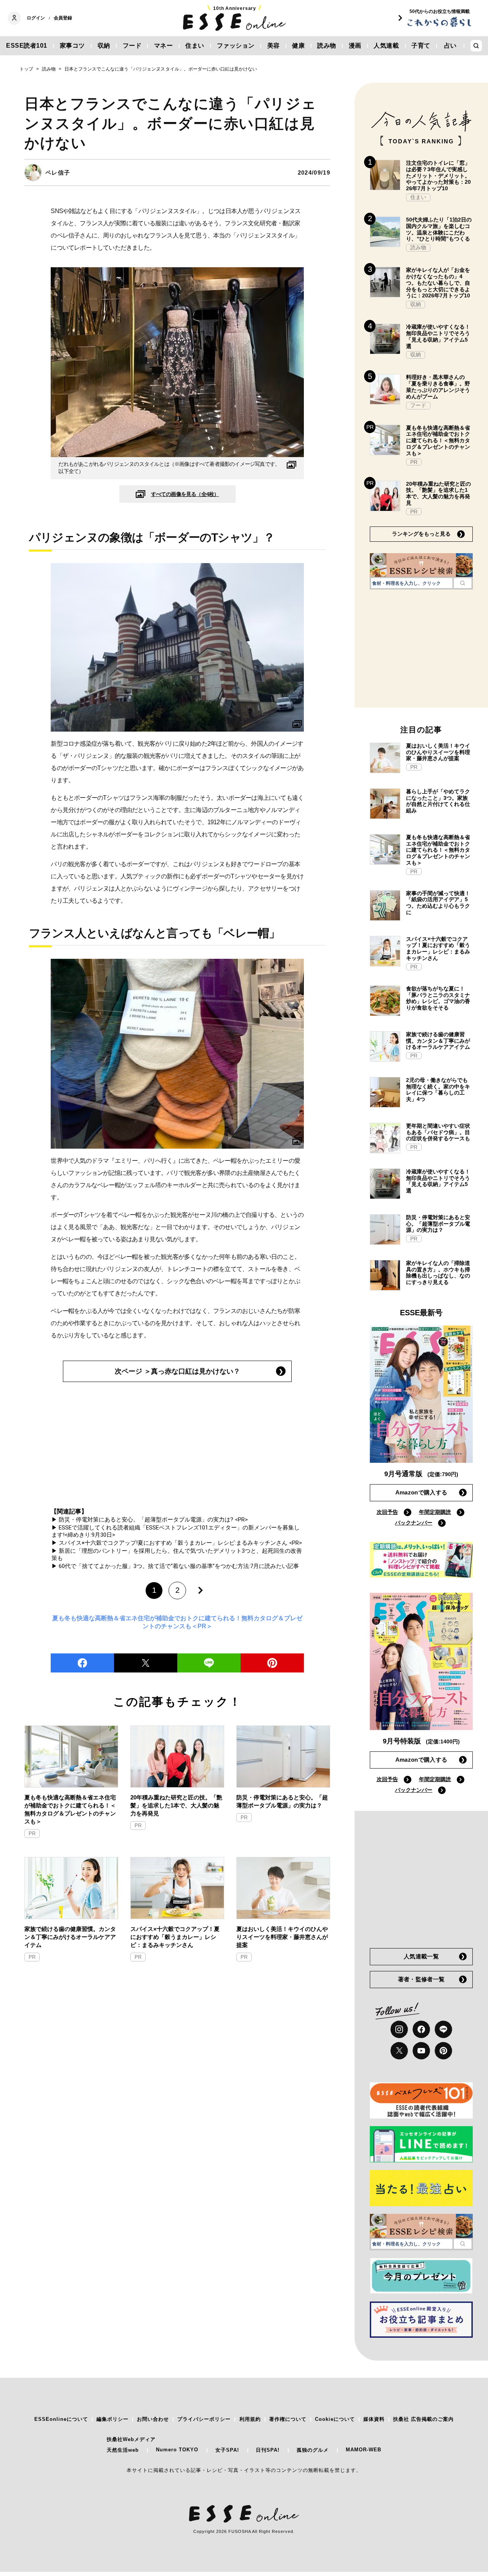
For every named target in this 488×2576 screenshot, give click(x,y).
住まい (195, 46)
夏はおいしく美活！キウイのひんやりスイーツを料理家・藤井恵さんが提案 (282, 1937)
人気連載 (386, 46)
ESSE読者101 (27, 46)
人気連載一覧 (421, 1956)
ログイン (36, 18)
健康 (298, 46)
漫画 (355, 46)
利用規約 (250, 2419)
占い (450, 46)
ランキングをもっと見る (421, 534)
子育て (421, 46)
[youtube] (421, 2051)
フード (132, 46)
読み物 (327, 46)
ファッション (236, 46)
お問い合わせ (153, 2419)
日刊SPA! (268, 2450)
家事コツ (72, 46)
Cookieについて (335, 2419)
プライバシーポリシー (204, 2419)
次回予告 (387, 1512)
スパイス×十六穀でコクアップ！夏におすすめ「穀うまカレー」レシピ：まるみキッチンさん (175, 1937)
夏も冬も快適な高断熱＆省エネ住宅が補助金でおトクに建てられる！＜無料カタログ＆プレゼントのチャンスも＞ (70, 1809)
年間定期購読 (435, 1512)
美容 (274, 46)
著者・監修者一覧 (421, 1979)
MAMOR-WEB (364, 2450)
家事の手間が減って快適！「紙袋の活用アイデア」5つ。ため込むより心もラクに (438, 903)
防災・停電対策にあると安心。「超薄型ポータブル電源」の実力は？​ (282, 1801)
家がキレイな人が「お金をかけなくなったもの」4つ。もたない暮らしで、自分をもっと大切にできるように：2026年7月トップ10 (438, 283)
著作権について (288, 2419)
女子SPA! (227, 2450)
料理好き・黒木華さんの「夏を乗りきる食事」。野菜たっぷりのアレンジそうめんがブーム (438, 387)
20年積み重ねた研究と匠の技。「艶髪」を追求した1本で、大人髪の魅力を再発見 (176, 1805)
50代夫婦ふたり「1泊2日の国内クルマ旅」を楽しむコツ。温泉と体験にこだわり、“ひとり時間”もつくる (439, 229)
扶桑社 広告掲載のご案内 (423, 2419)
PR (32, 1834)
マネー (164, 46)
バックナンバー (414, 1523)
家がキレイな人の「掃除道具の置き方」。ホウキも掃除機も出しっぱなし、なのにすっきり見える (438, 1273)
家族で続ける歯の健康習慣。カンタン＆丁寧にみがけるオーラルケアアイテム (70, 1937)
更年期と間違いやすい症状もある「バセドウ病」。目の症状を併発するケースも (438, 1132)
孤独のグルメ (313, 2450)
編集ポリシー (112, 2419)
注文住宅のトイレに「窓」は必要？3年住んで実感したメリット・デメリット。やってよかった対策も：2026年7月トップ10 (438, 176)
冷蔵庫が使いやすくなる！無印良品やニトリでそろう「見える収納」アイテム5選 (438, 336)
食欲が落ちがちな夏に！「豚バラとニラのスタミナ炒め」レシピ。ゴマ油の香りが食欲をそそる (438, 998)
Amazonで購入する (421, 1492)
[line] (209, 1663)
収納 (104, 46)
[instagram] (399, 2029)
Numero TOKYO (177, 2450)
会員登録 (63, 18)
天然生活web (123, 2450)
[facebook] (82, 1663)
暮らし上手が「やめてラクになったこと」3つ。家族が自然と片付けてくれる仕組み (438, 801)
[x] (399, 2051)
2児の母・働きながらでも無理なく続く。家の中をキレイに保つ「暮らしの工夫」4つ (438, 1090)
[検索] (463, 583)
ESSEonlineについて (61, 2419)
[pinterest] (443, 2051)
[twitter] (146, 1663)
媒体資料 (374, 2419)
